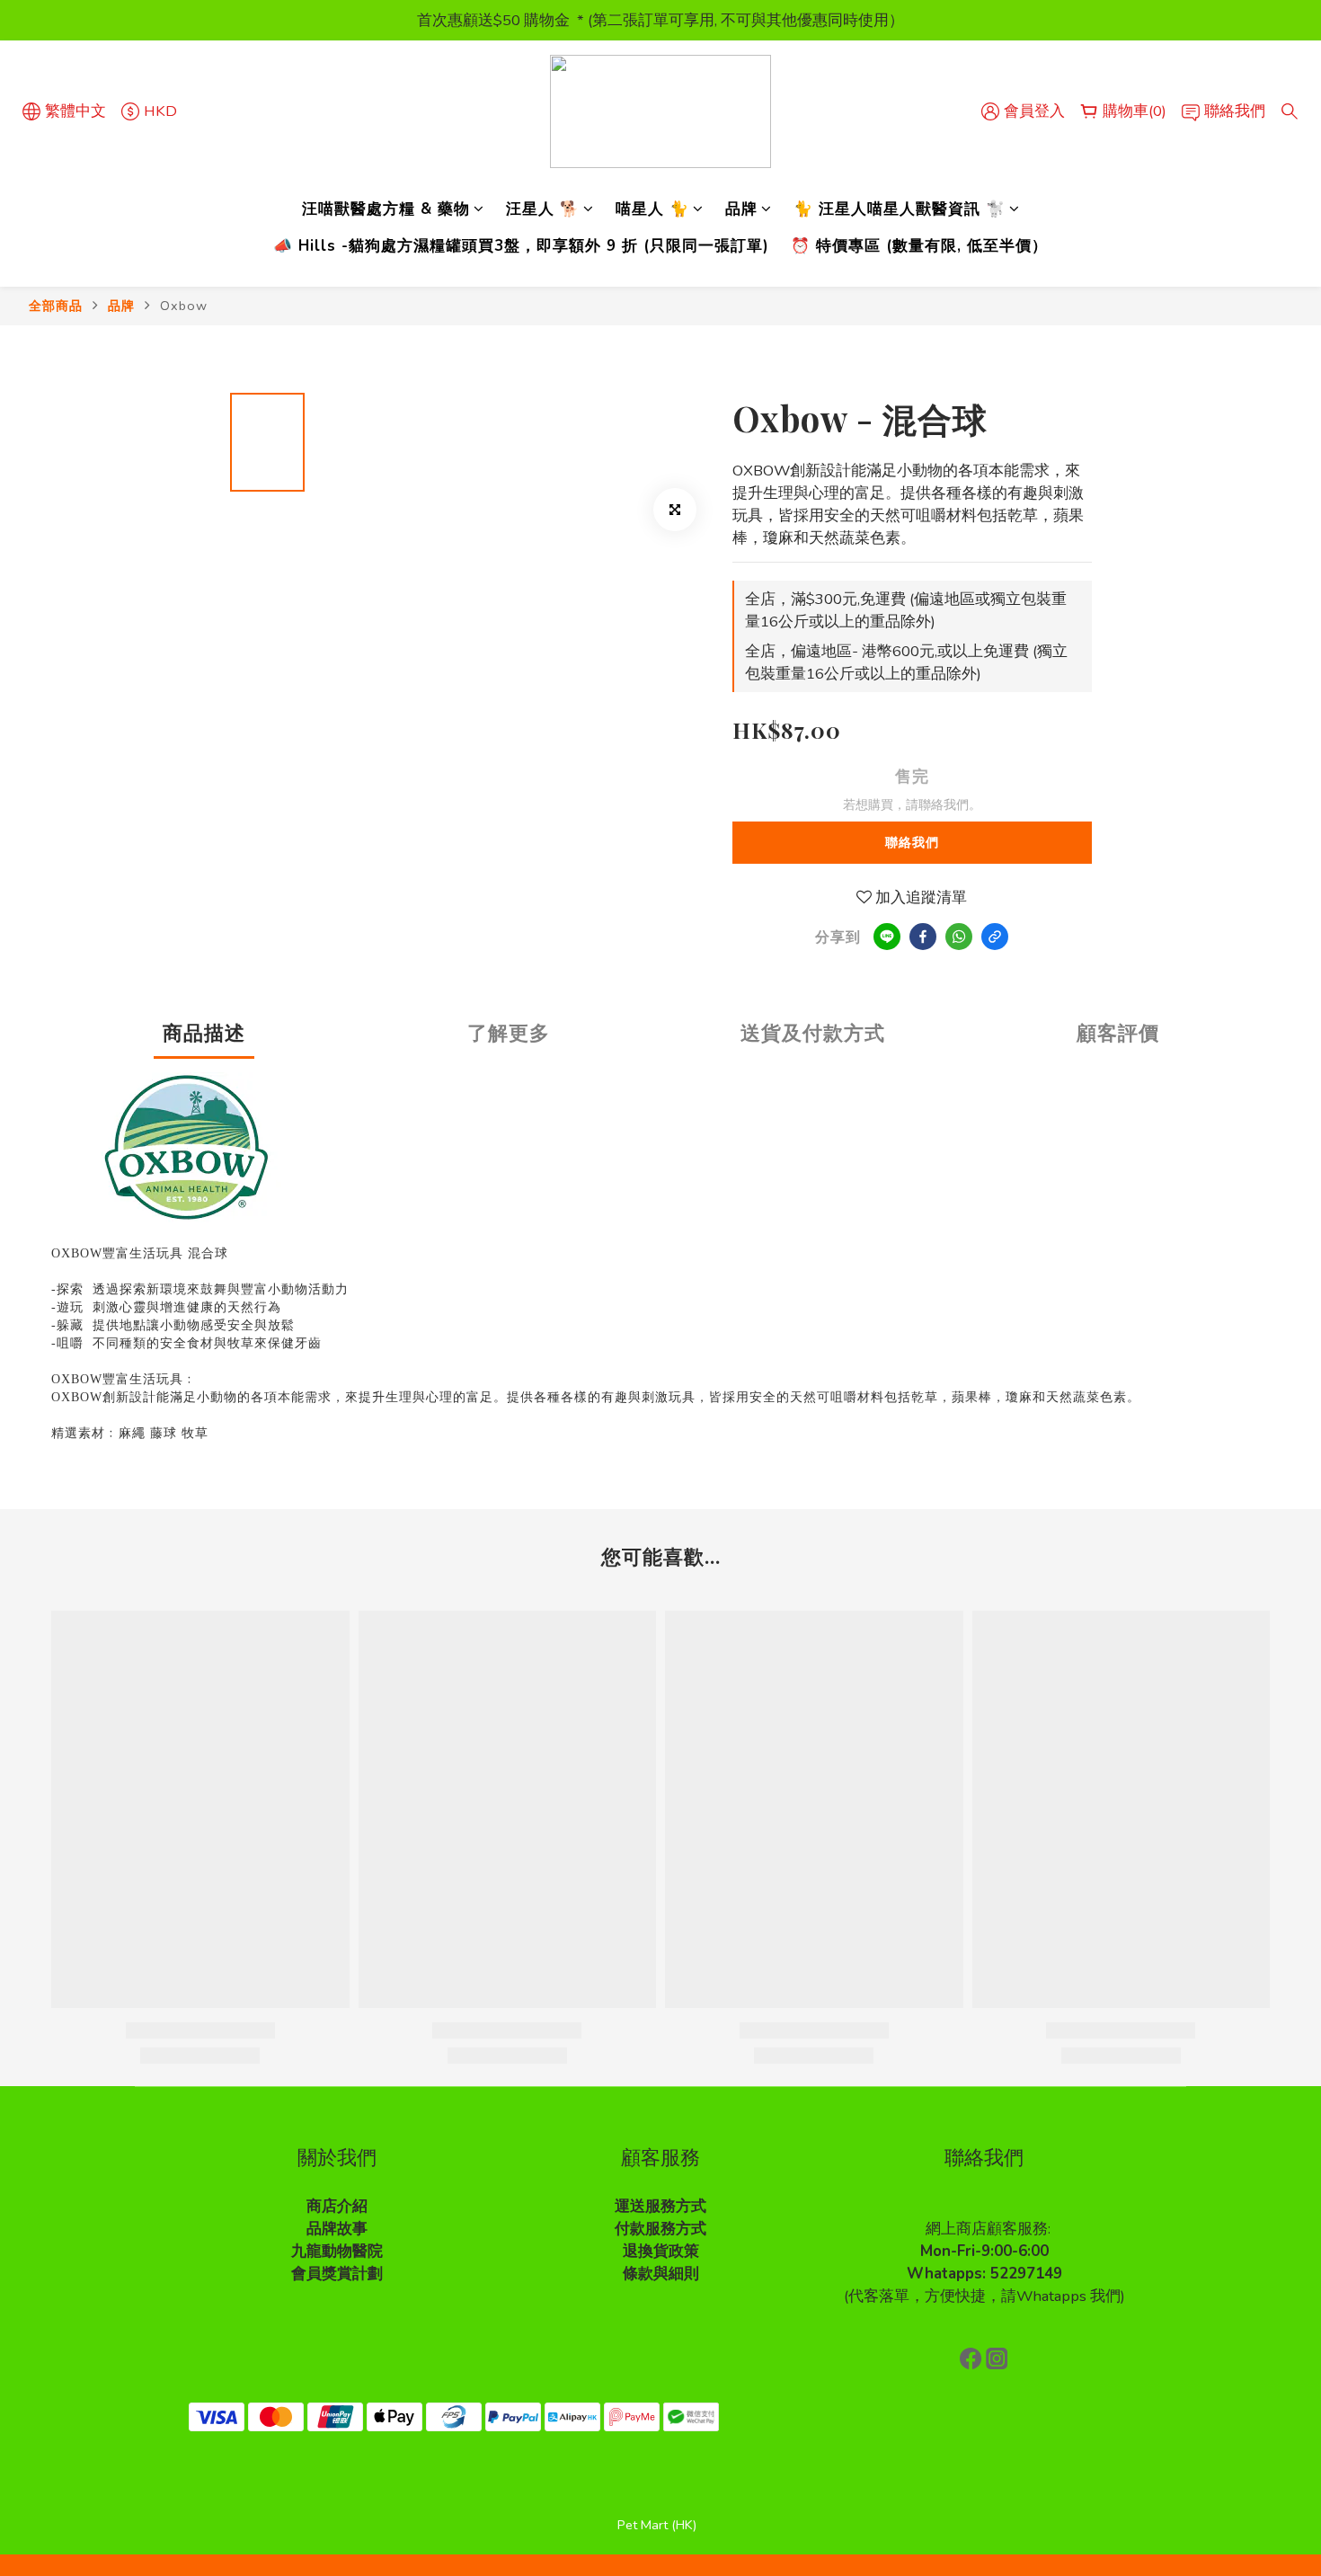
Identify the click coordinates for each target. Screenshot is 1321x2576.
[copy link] (995, 937)
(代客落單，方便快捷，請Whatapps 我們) (984, 2296)
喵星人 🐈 (652, 209)
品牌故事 (337, 2229)
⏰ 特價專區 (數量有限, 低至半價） (919, 246)
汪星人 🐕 (543, 209)
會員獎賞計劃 (337, 2274)
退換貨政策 (661, 2251)
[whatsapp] (959, 937)
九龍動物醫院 (337, 2251)
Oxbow (184, 306)
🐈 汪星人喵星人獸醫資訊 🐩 (900, 209)
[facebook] (923, 937)
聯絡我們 (912, 843)
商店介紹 (337, 2206)
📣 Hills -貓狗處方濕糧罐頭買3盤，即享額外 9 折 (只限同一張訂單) (521, 246)
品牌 (741, 209)
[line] (887, 937)
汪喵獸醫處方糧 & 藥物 (386, 209)
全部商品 (56, 306)
